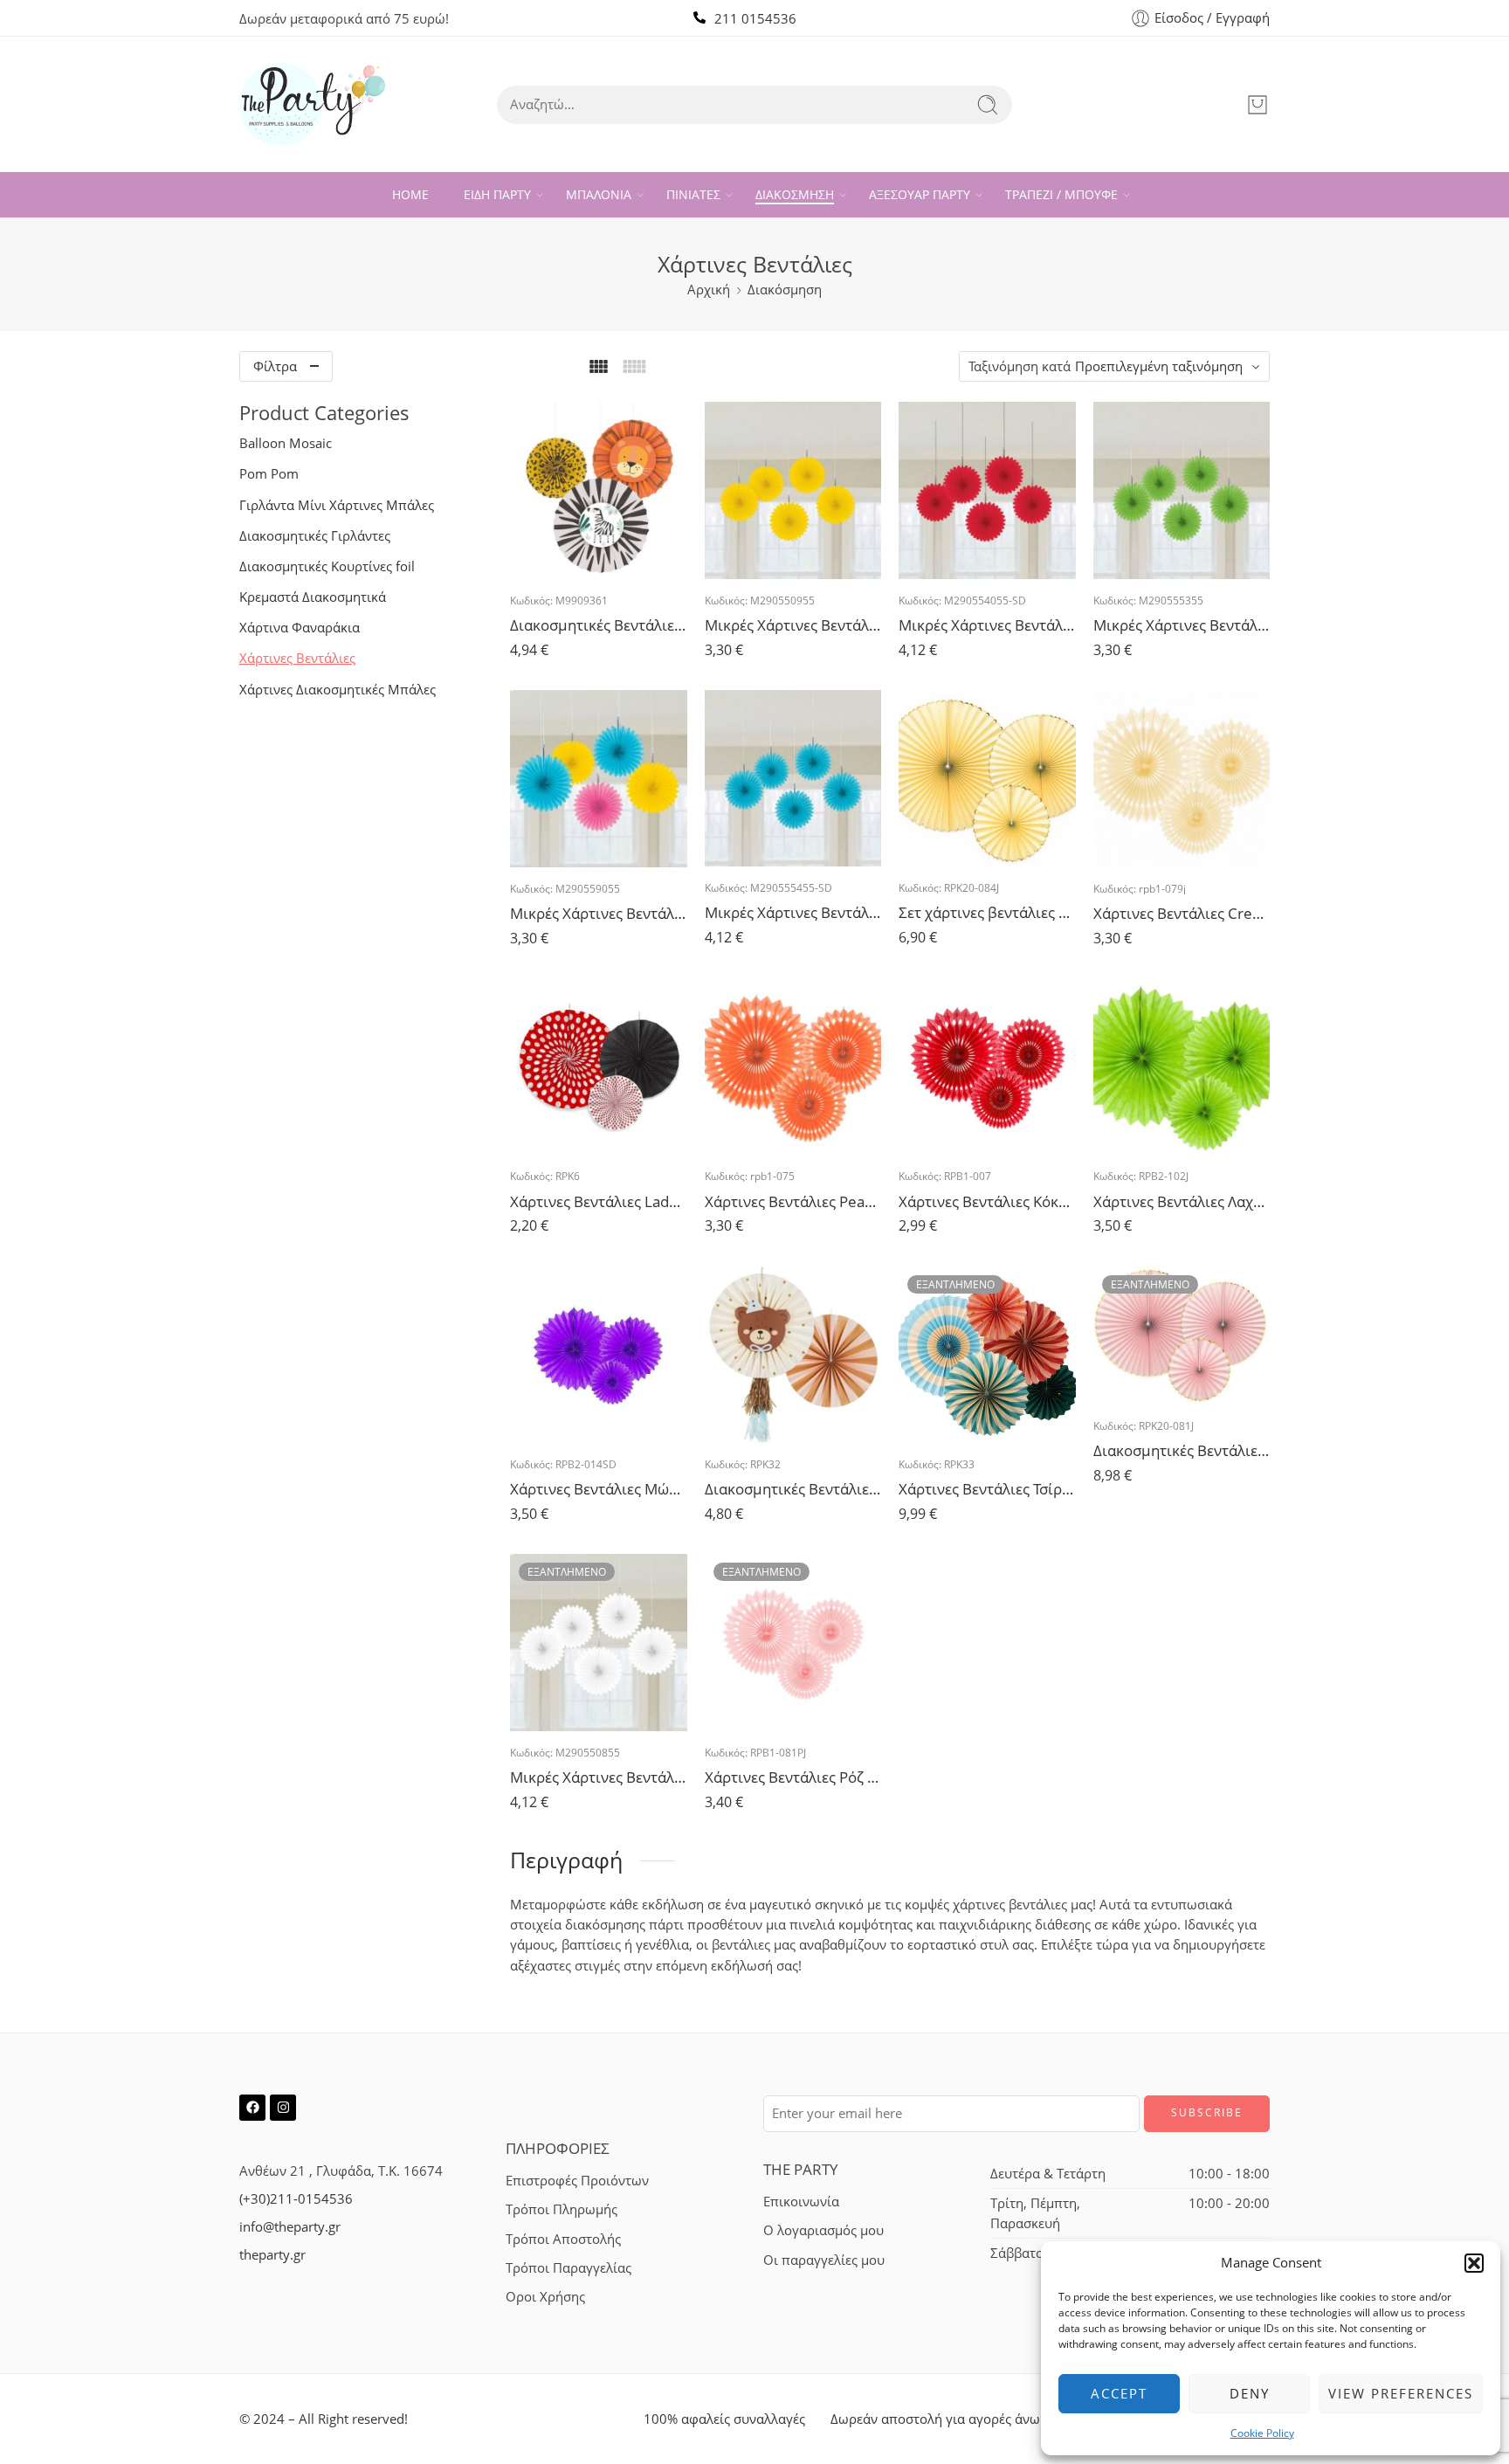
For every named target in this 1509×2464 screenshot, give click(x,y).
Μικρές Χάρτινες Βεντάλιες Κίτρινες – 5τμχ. (793, 625)
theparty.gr (272, 2255)
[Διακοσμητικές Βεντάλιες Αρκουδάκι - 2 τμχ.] (793, 1355)
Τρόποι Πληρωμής (562, 2209)
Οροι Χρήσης (545, 2297)
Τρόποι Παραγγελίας (568, 2268)
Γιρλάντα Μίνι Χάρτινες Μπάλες (337, 505)
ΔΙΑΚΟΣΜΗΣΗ (795, 194)
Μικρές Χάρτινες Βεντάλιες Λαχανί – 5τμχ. (1182, 625)
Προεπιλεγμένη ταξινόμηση (1159, 366)
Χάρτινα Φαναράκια (300, 628)
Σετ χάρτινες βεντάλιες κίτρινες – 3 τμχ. (987, 912)
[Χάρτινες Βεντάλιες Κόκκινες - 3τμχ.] (987, 1067)
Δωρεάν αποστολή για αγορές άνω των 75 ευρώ (976, 2419)
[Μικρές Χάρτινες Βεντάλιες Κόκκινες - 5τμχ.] (987, 490)
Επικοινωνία (801, 2202)
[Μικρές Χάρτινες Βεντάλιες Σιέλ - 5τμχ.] (793, 778)
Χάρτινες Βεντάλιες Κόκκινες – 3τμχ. (987, 1201)
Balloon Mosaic (286, 443)
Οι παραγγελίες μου (824, 2260)
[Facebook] (252, 2108)
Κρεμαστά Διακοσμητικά (313, 597)
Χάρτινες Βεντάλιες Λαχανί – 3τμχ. (1182, 1201)
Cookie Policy (1262, 2433)
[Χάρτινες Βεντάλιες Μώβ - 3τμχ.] (599, 1355)
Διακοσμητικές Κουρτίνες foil (327, 566)
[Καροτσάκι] (1257, 105)
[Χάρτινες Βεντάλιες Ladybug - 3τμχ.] (599, 1067)
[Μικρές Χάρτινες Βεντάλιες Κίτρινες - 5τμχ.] (793, 490)
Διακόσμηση (785, 290)
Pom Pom (269, 474)
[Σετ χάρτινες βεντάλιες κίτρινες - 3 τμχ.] (987, 778)
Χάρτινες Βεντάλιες (297, 658)
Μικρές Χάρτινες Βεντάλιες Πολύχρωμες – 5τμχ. (599, 913)
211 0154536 (755, 19)
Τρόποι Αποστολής (563, 2239)
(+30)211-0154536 (296, 2199)
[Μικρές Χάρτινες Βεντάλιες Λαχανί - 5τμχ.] (1182, 490)
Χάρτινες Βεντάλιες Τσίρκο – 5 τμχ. (987, 1489)
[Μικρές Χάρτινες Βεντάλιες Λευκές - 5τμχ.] (599, 1643)
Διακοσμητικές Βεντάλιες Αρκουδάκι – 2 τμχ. (793, 1489)
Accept (1119, 2393)
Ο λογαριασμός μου (823, 2230)
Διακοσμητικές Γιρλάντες (315, 536)
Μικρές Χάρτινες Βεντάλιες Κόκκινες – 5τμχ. (987, 625)
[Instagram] (283, 2108)
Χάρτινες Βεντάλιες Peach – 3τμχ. (793, 1201)
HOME (410, 194)
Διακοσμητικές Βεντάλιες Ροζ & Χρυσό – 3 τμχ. (1182, 1450)
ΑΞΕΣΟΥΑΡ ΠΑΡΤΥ (920, 194)
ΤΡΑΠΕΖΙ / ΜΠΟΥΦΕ (1061, 194)
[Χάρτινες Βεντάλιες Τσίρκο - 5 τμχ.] (987, 1355)
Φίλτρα (275, 366)
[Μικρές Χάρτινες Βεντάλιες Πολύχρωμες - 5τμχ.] (599, 779)
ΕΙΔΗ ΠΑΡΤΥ (497, 194)
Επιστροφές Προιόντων (577, 2181)
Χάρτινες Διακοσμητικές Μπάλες (338, 690)
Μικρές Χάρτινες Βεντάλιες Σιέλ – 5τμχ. (793, 912)
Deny (1250, 2393)
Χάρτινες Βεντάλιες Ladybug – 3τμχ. (599, 1201)
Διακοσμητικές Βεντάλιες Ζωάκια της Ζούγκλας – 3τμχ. (599, 625)
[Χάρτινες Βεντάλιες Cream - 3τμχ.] (1182, 779)
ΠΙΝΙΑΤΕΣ (693, 194)
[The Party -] (312, 104)
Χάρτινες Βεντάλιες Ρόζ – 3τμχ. (793, 1777)
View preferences (1401, 2393)
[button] (1474, 2263)
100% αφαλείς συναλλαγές (724, 2419)
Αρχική (709, 290)
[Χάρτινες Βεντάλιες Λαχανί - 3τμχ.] (1182, 1067)
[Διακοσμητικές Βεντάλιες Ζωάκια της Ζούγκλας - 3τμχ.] (599, 490)
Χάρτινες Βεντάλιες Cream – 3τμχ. (1182, 913)
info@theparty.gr (290, 2227)
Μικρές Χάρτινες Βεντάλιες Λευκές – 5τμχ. (599, 1777)
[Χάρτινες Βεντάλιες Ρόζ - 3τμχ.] (793, 1643)
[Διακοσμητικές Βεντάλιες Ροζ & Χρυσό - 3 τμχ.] (1182, 1336)
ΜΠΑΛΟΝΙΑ (599, 194)
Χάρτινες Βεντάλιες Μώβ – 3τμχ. (599, 1489)
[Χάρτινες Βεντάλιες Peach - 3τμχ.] (793, 1067)
